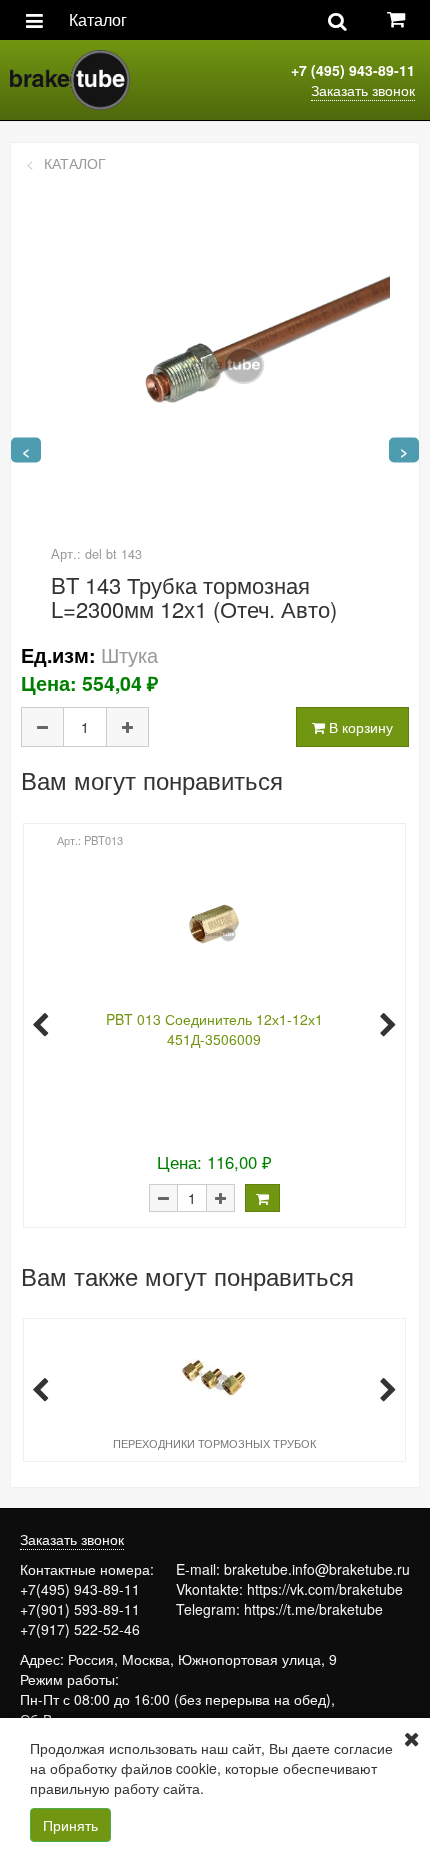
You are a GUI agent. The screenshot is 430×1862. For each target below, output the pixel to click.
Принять (70, 1825)
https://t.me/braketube (313, 1609)
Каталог (98, 19)
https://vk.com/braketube (325, 1589)
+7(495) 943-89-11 (80, 1589)
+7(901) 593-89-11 (80, 1609)
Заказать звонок (363, 90)
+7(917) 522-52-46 (80, 1629)
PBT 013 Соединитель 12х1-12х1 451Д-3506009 (214, 1029)
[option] (212, 1023)
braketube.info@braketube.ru (317, 1569)
